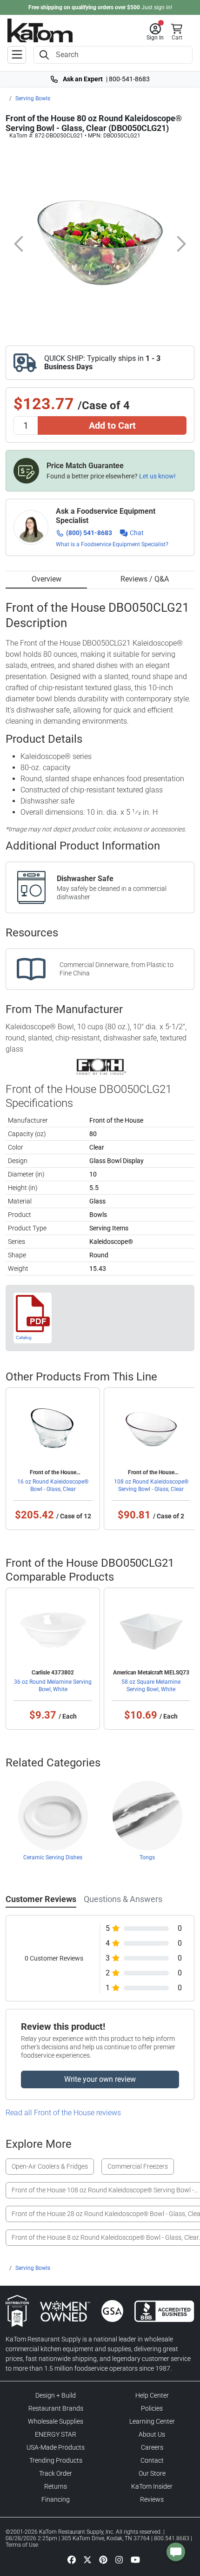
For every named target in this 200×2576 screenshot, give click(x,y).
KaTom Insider (152, 2486)
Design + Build (56, 2395)
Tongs (147, 1857)
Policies (152, 2408)
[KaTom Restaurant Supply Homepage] (40, 30)
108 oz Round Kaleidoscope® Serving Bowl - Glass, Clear (151, 1485)
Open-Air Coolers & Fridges (50, 2166)
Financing (56, 2499)
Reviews (152, 2499)
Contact (152, 2460)
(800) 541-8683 (89, 533)
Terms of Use (22, 2545)
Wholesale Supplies (56, 2421)
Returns (56, 2486)
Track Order (56, 2473)
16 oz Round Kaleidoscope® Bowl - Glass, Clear (53, 1485)
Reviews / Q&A (145, 579)
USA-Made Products (56, 2447)
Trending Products (56, 2460)
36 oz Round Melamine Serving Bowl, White (53, 1686)
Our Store (152, 2473)
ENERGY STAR (56, 2434)
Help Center (152, 2395)
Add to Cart (112, 425)
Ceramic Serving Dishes (53, 1857)
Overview (47, 579)
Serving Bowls (33, 98)
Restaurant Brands (56, 2408)
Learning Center (152, 2421)
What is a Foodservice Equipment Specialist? (112, 544)
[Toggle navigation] (17, 55)
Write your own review (100, 2079)
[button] (155, 32)
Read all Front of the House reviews (63, 2113)
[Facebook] (72, 2559)
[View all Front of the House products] (100, 1066)
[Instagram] (119, 2559)
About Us (152, 2434)
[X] (87, 2559)
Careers (152, 2447)
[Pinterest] (103, 2559)
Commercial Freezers (138, 2166)
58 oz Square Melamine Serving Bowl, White (151, 1686)
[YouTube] (135, 2559)
